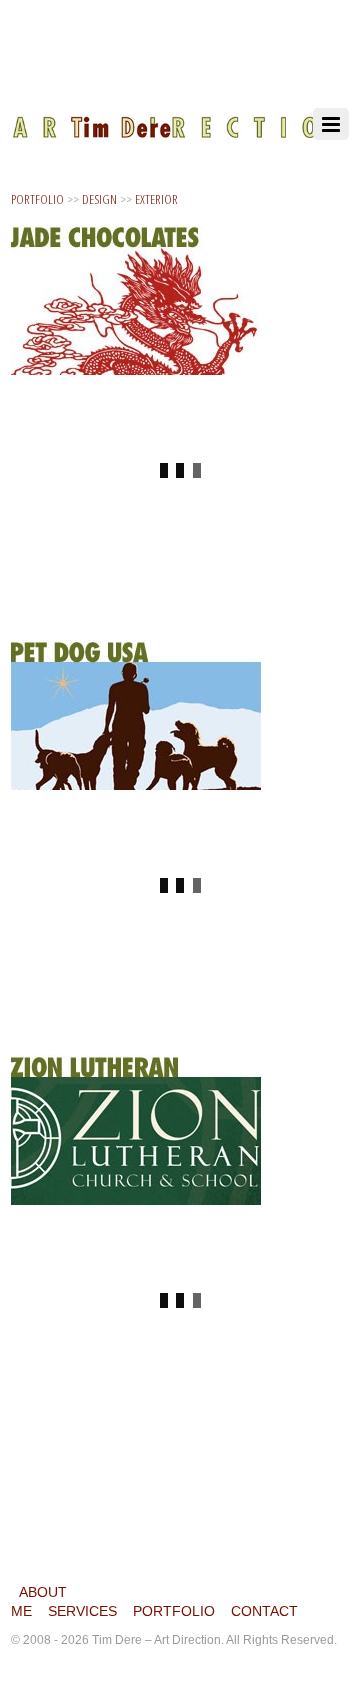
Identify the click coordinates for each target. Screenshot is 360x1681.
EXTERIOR (156, 198)
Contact (264, 1611)
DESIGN (99, 198)
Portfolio (174, 1611)
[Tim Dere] (180, 114)
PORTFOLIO (37, 198)
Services (82, 1611)
